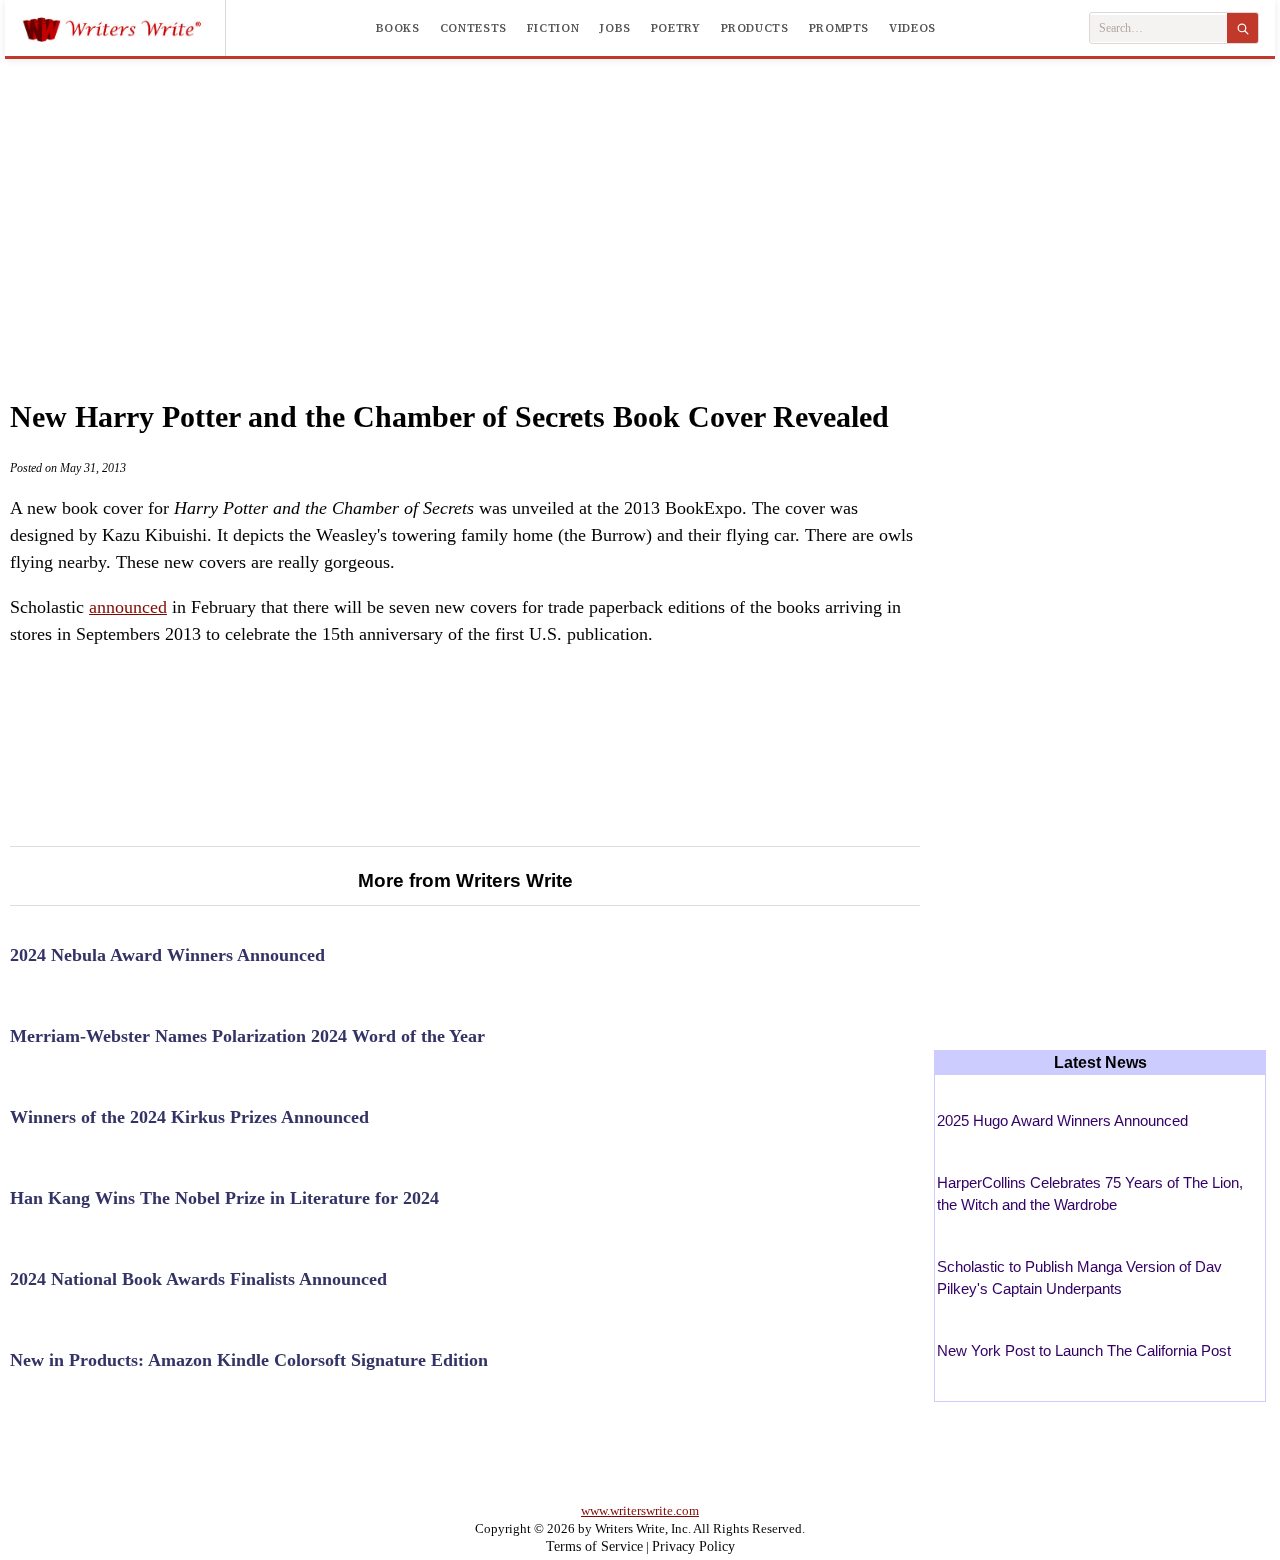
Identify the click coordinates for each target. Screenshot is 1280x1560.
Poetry (676, 28)
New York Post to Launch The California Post (1084, 1350)
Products (755, 28)
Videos (912, 28)
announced (128, 607)
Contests (473, 28)
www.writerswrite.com (640, 1510)
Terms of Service (594, 1546)
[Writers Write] (123, 28)
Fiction (553, 28)
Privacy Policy (693, 1546)
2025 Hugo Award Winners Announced (1062, 1120)
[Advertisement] (640, 209)
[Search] (1242, 28)
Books (398, 28)
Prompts (839, 28)
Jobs (615, 28)
